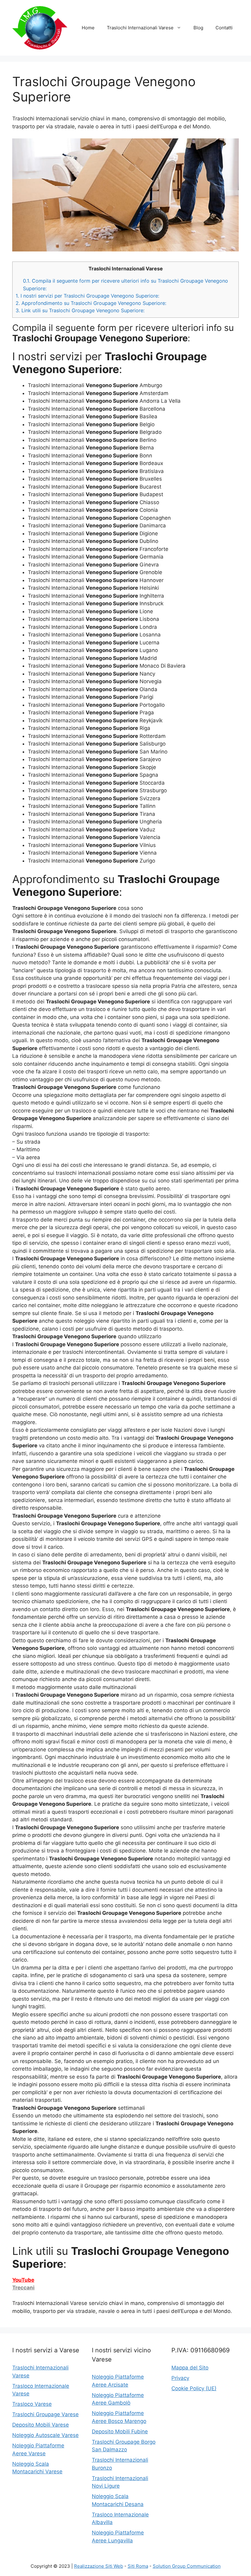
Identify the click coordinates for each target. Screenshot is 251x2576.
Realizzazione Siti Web (99, 2566)
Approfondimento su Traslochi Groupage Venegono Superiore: (91, 303)
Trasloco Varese (32, 2404)
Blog (198, 28)
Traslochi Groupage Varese (45, 2414)
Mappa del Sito (190, 2368)
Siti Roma (138, 2566)
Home (88, 28)
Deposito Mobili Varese (41, 2425)
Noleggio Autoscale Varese (45, 2435)
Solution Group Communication (187, 2566)
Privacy (180, 2378)
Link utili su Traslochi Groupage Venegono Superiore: (80, 310)
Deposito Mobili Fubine (120, 2431)
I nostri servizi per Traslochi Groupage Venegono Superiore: (87, 296)
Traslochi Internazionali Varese (140, 28)
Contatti (224, 28)
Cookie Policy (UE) (194, 2388)
